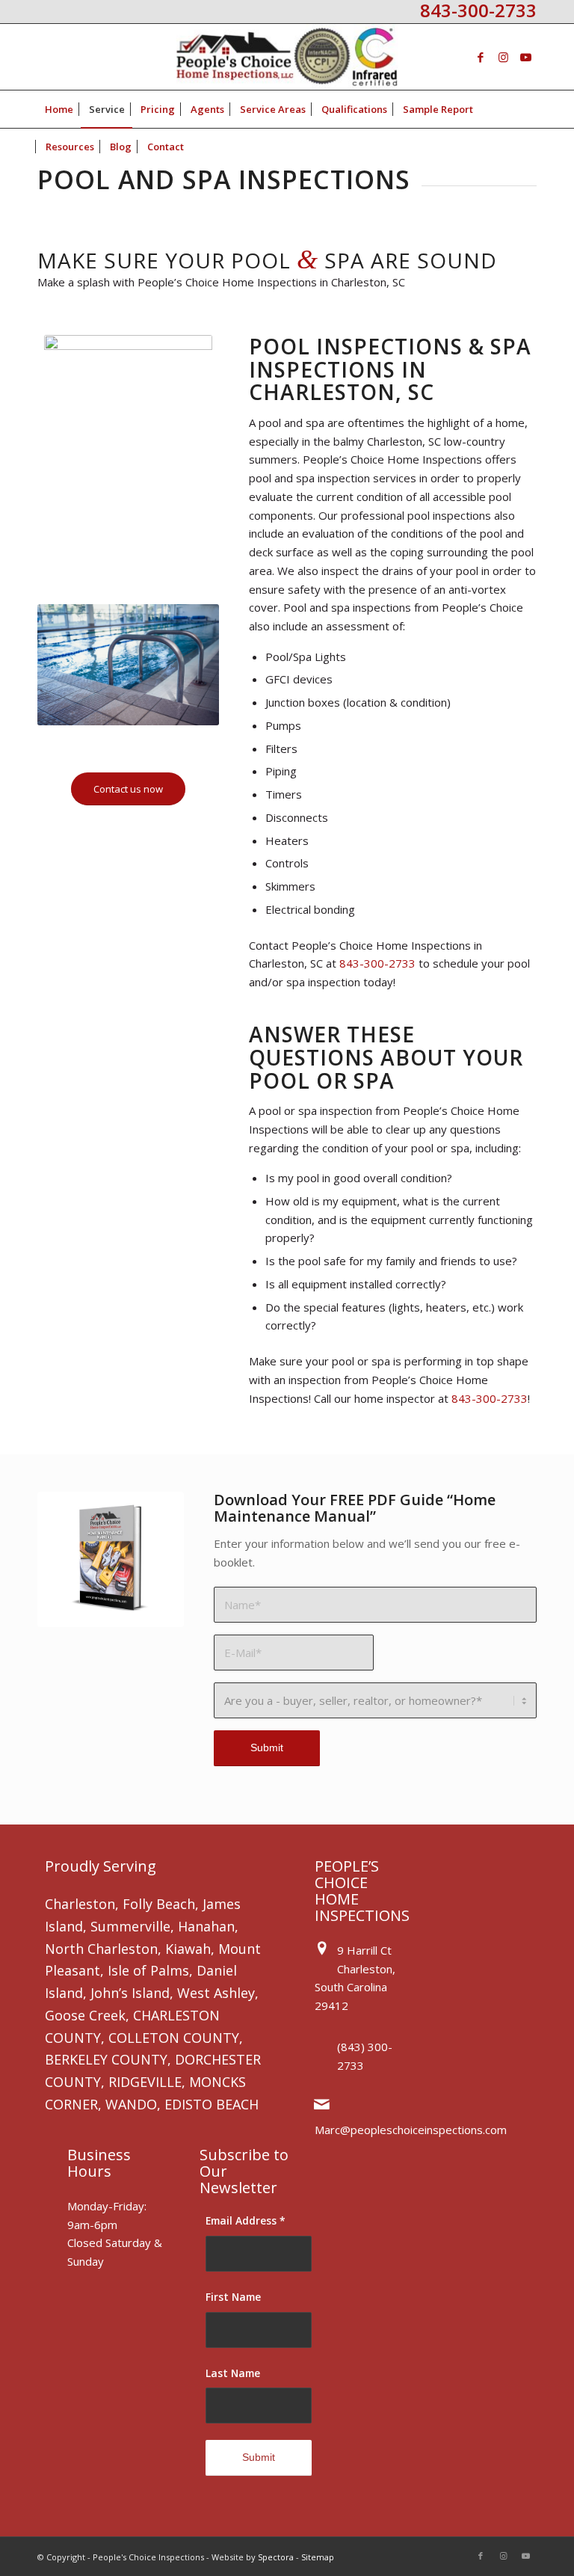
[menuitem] (59, 109)
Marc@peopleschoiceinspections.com (411, 2130)
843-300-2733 (377, 963)
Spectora (276, 2557)
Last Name (233, 2373)
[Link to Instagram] (503, 57)
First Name (233, 2297)
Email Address (246, 2220)
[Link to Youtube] (525, 57)
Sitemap (318, 2557)
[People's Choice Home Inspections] (287, 57)
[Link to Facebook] (481, 57)
